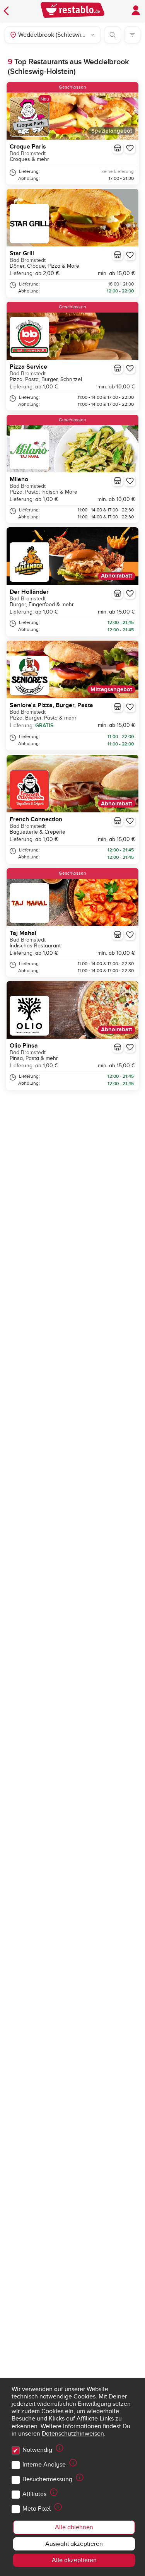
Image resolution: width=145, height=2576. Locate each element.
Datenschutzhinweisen (73, 2434)
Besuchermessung (47, 2479)
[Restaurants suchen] (113, 35)
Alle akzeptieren (74, 2560)
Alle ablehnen (74, 2527)
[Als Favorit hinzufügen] (130, 148)
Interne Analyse (44, 2465)
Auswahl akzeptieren (74, 2544)
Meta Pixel (37, 2509)
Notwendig (37, 2450)
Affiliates (34, 2494)
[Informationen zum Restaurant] (118, 148)
